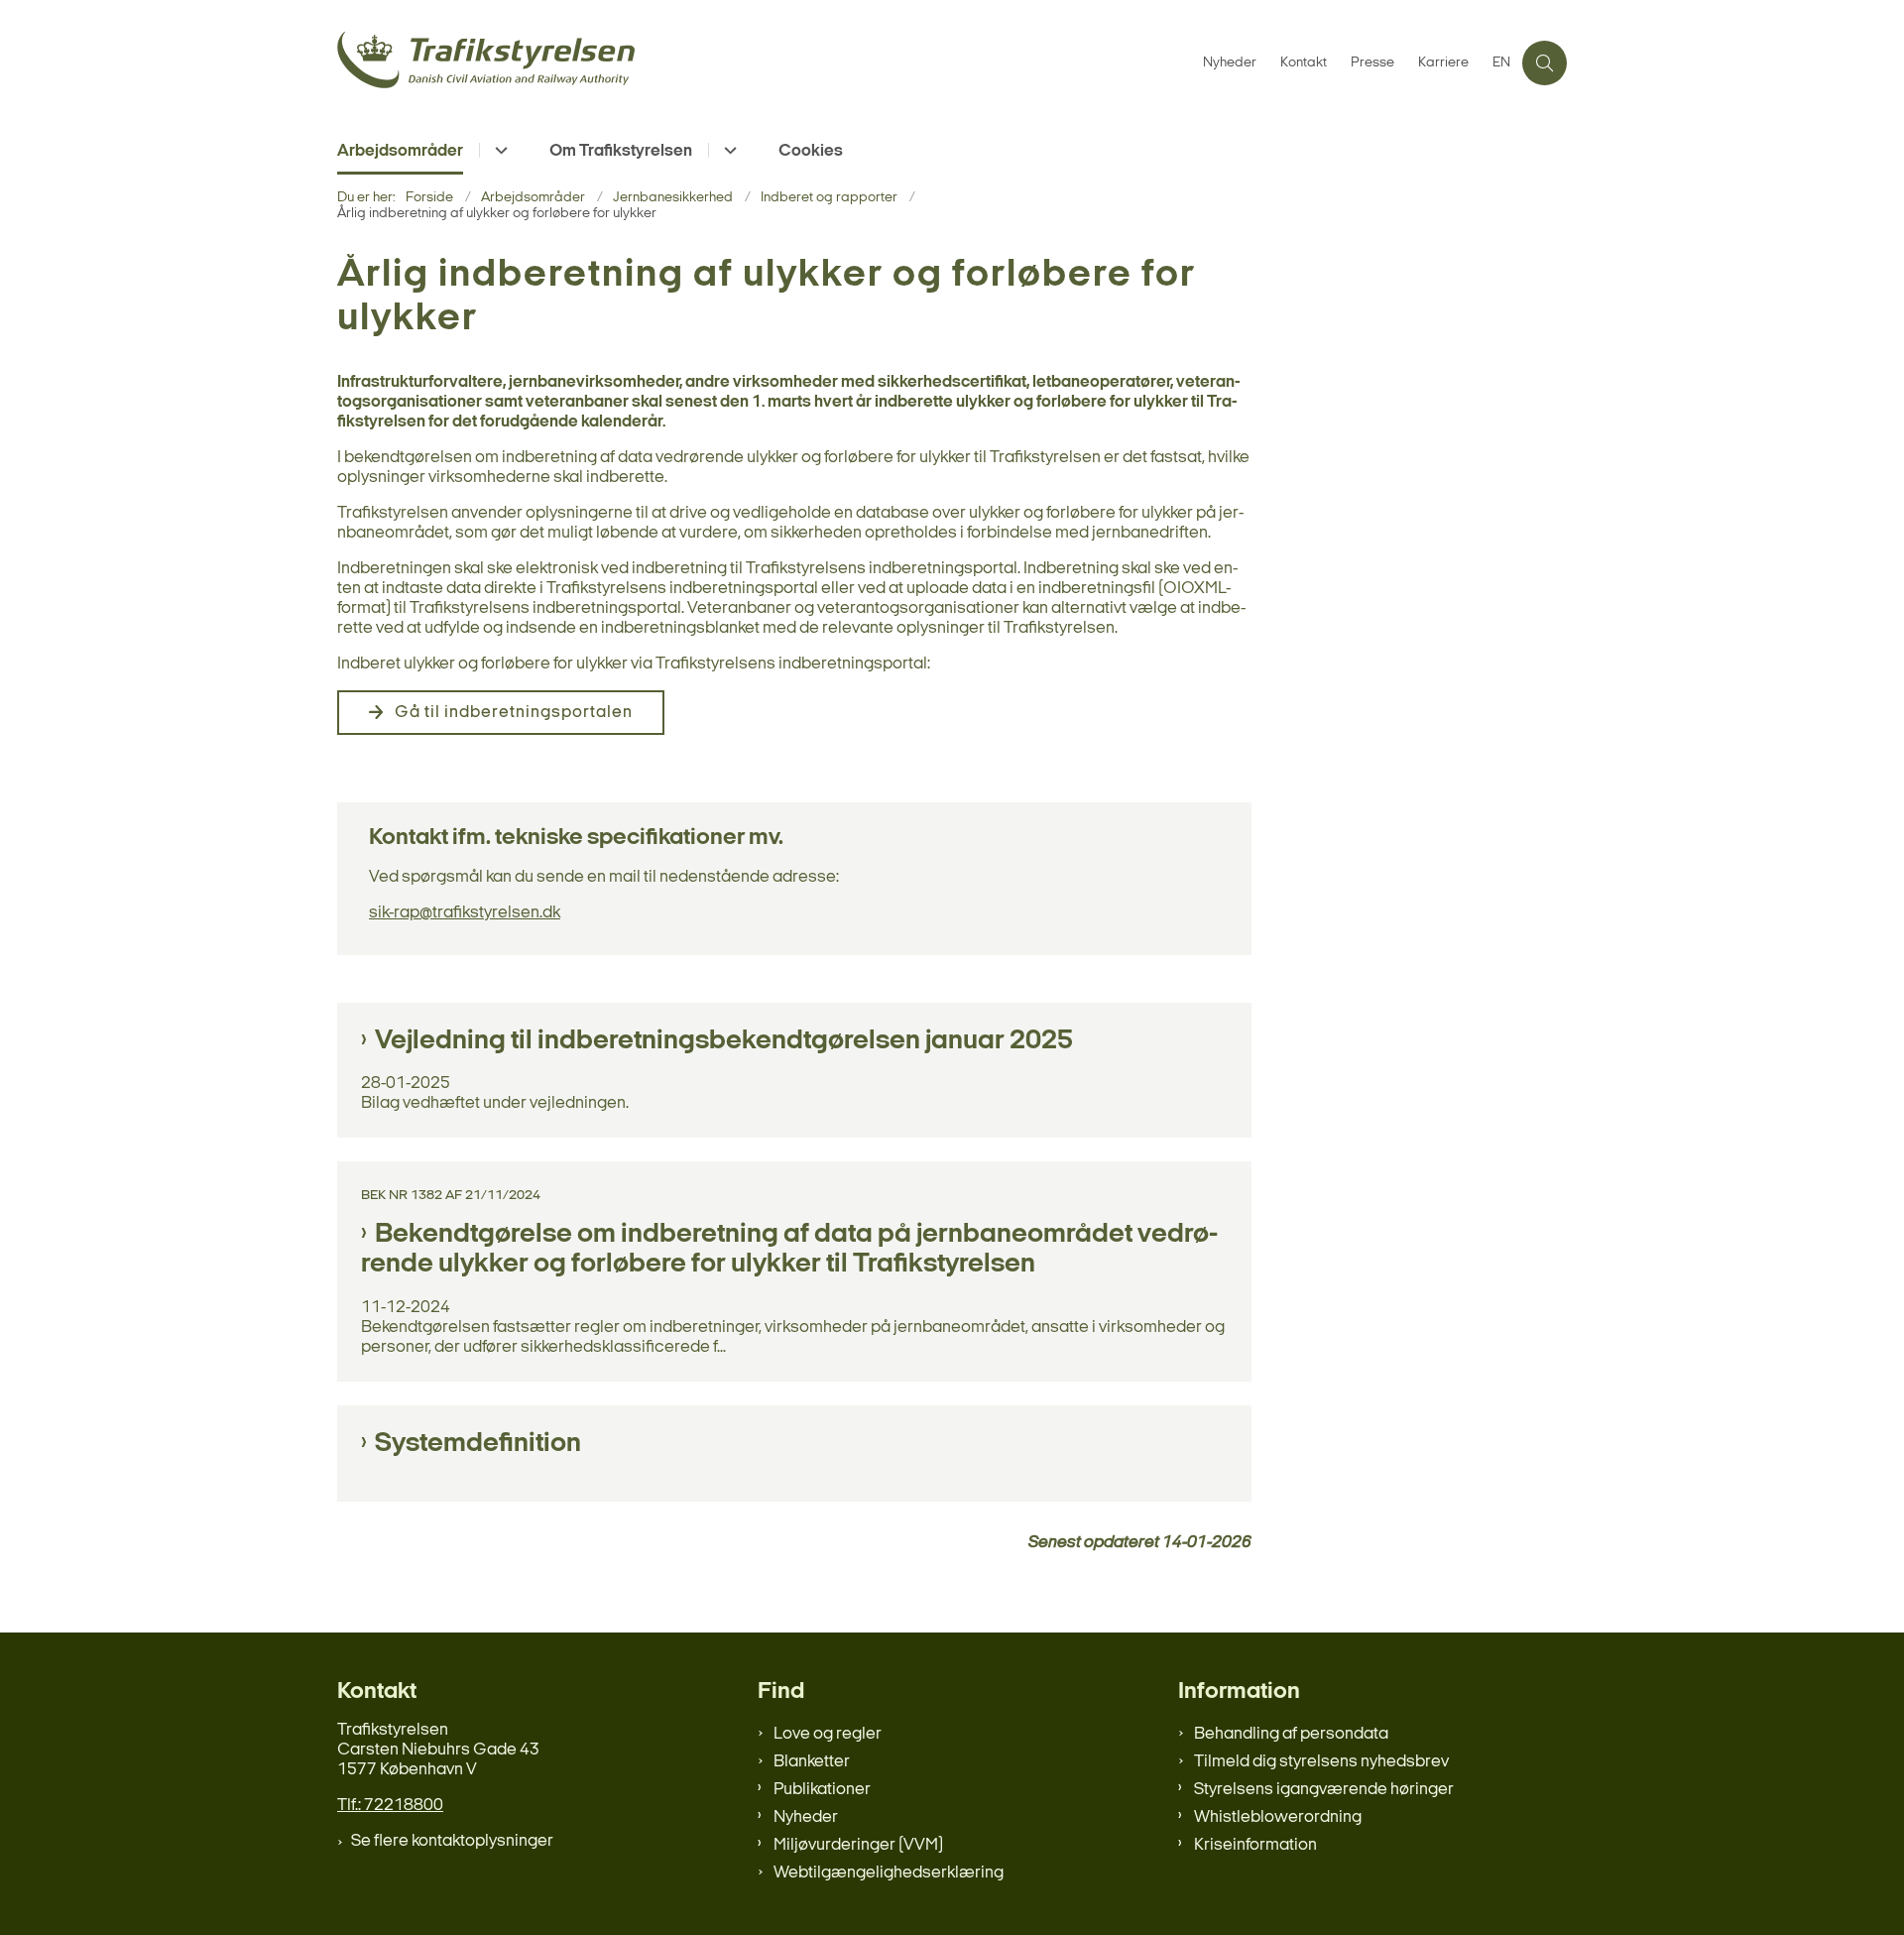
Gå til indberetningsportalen (514, 713)
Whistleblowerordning (1278, 1817)
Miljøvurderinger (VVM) (858, 1845)
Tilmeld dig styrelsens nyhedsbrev (1321, 1762)
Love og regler (828, 1734)
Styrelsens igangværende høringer (1324, 1790)
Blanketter (812, 1762)
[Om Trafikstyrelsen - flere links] (727, 150)
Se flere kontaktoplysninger (452, 1841)
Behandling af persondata (1291, 1734)
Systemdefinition (478, 1444)
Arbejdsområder (400, 151)
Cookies (811, 151)
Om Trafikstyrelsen (621, 151)
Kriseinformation (1255, 1845)
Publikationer (822, 1790)
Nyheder (806, 1817)
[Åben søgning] (1545, 63)
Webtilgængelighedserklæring (889, 1873)
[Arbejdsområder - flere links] (498, 150)
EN (1501, 63)
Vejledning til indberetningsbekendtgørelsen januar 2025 (724, 1041)
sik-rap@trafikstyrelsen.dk (465, 913)
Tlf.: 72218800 (390, 1806)
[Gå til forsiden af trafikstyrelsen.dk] (764, 63)
